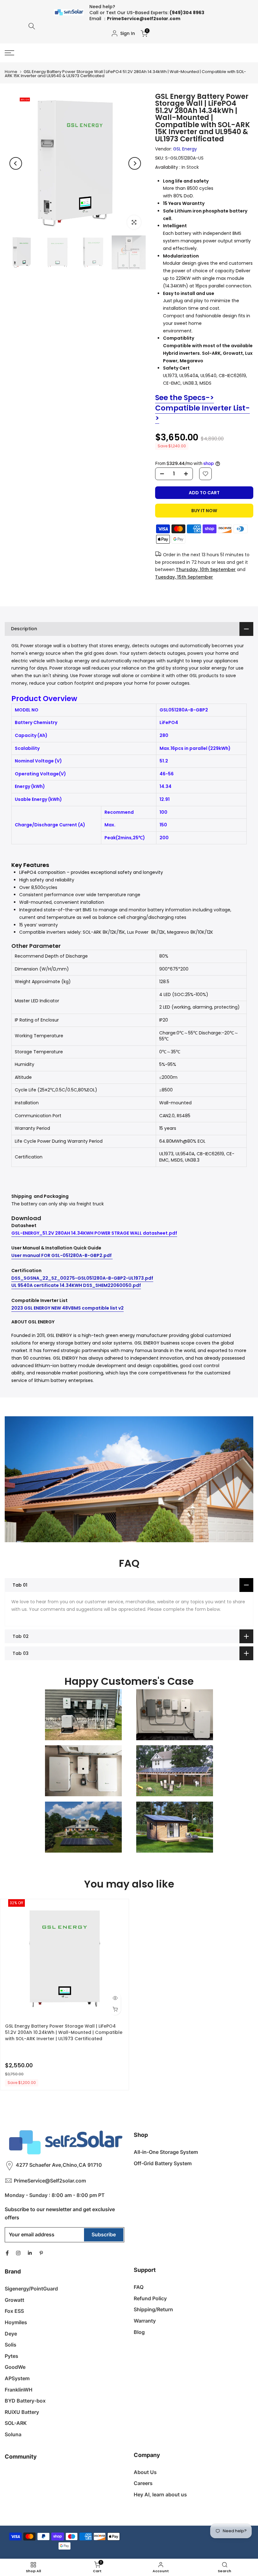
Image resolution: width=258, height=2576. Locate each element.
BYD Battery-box (25, 2401)
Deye (11, 2334)
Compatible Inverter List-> (202, 413)
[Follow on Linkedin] (30, 2253)
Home (11, 72)
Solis (11, 2345)
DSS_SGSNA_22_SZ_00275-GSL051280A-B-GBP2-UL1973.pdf (82, 1278)
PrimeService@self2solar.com (144, 19)
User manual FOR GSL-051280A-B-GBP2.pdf (62, 1255)
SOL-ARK (16, 2423)
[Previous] (16, 163)
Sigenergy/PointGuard (31, 2289)
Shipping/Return (153, 2309)
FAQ (139, 2287)
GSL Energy (185, 149)
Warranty (145, 2321)
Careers (143, 2483)
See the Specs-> (185, 398)
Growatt (14, 2300)
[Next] (135, 163)
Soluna (13, 2434)
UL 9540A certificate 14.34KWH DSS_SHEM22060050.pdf (76, 1285)
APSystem (17, 2378)
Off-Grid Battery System (163, 2163)
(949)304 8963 (187, 13)
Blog (139, 2332)
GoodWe (15, 2367)
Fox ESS (14, 2311)
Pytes (11, 2356)
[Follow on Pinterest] (41, 2253)
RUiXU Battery (22, 2412)
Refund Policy (150, 2298)
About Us (145, 2472)
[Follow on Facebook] (7, 2253)
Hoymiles (16, 2322)
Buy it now (204, 511)
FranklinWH (19, 2390)
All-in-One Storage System (166, 2152)
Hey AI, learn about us (160, 2494)
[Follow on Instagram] (18, 2253)
